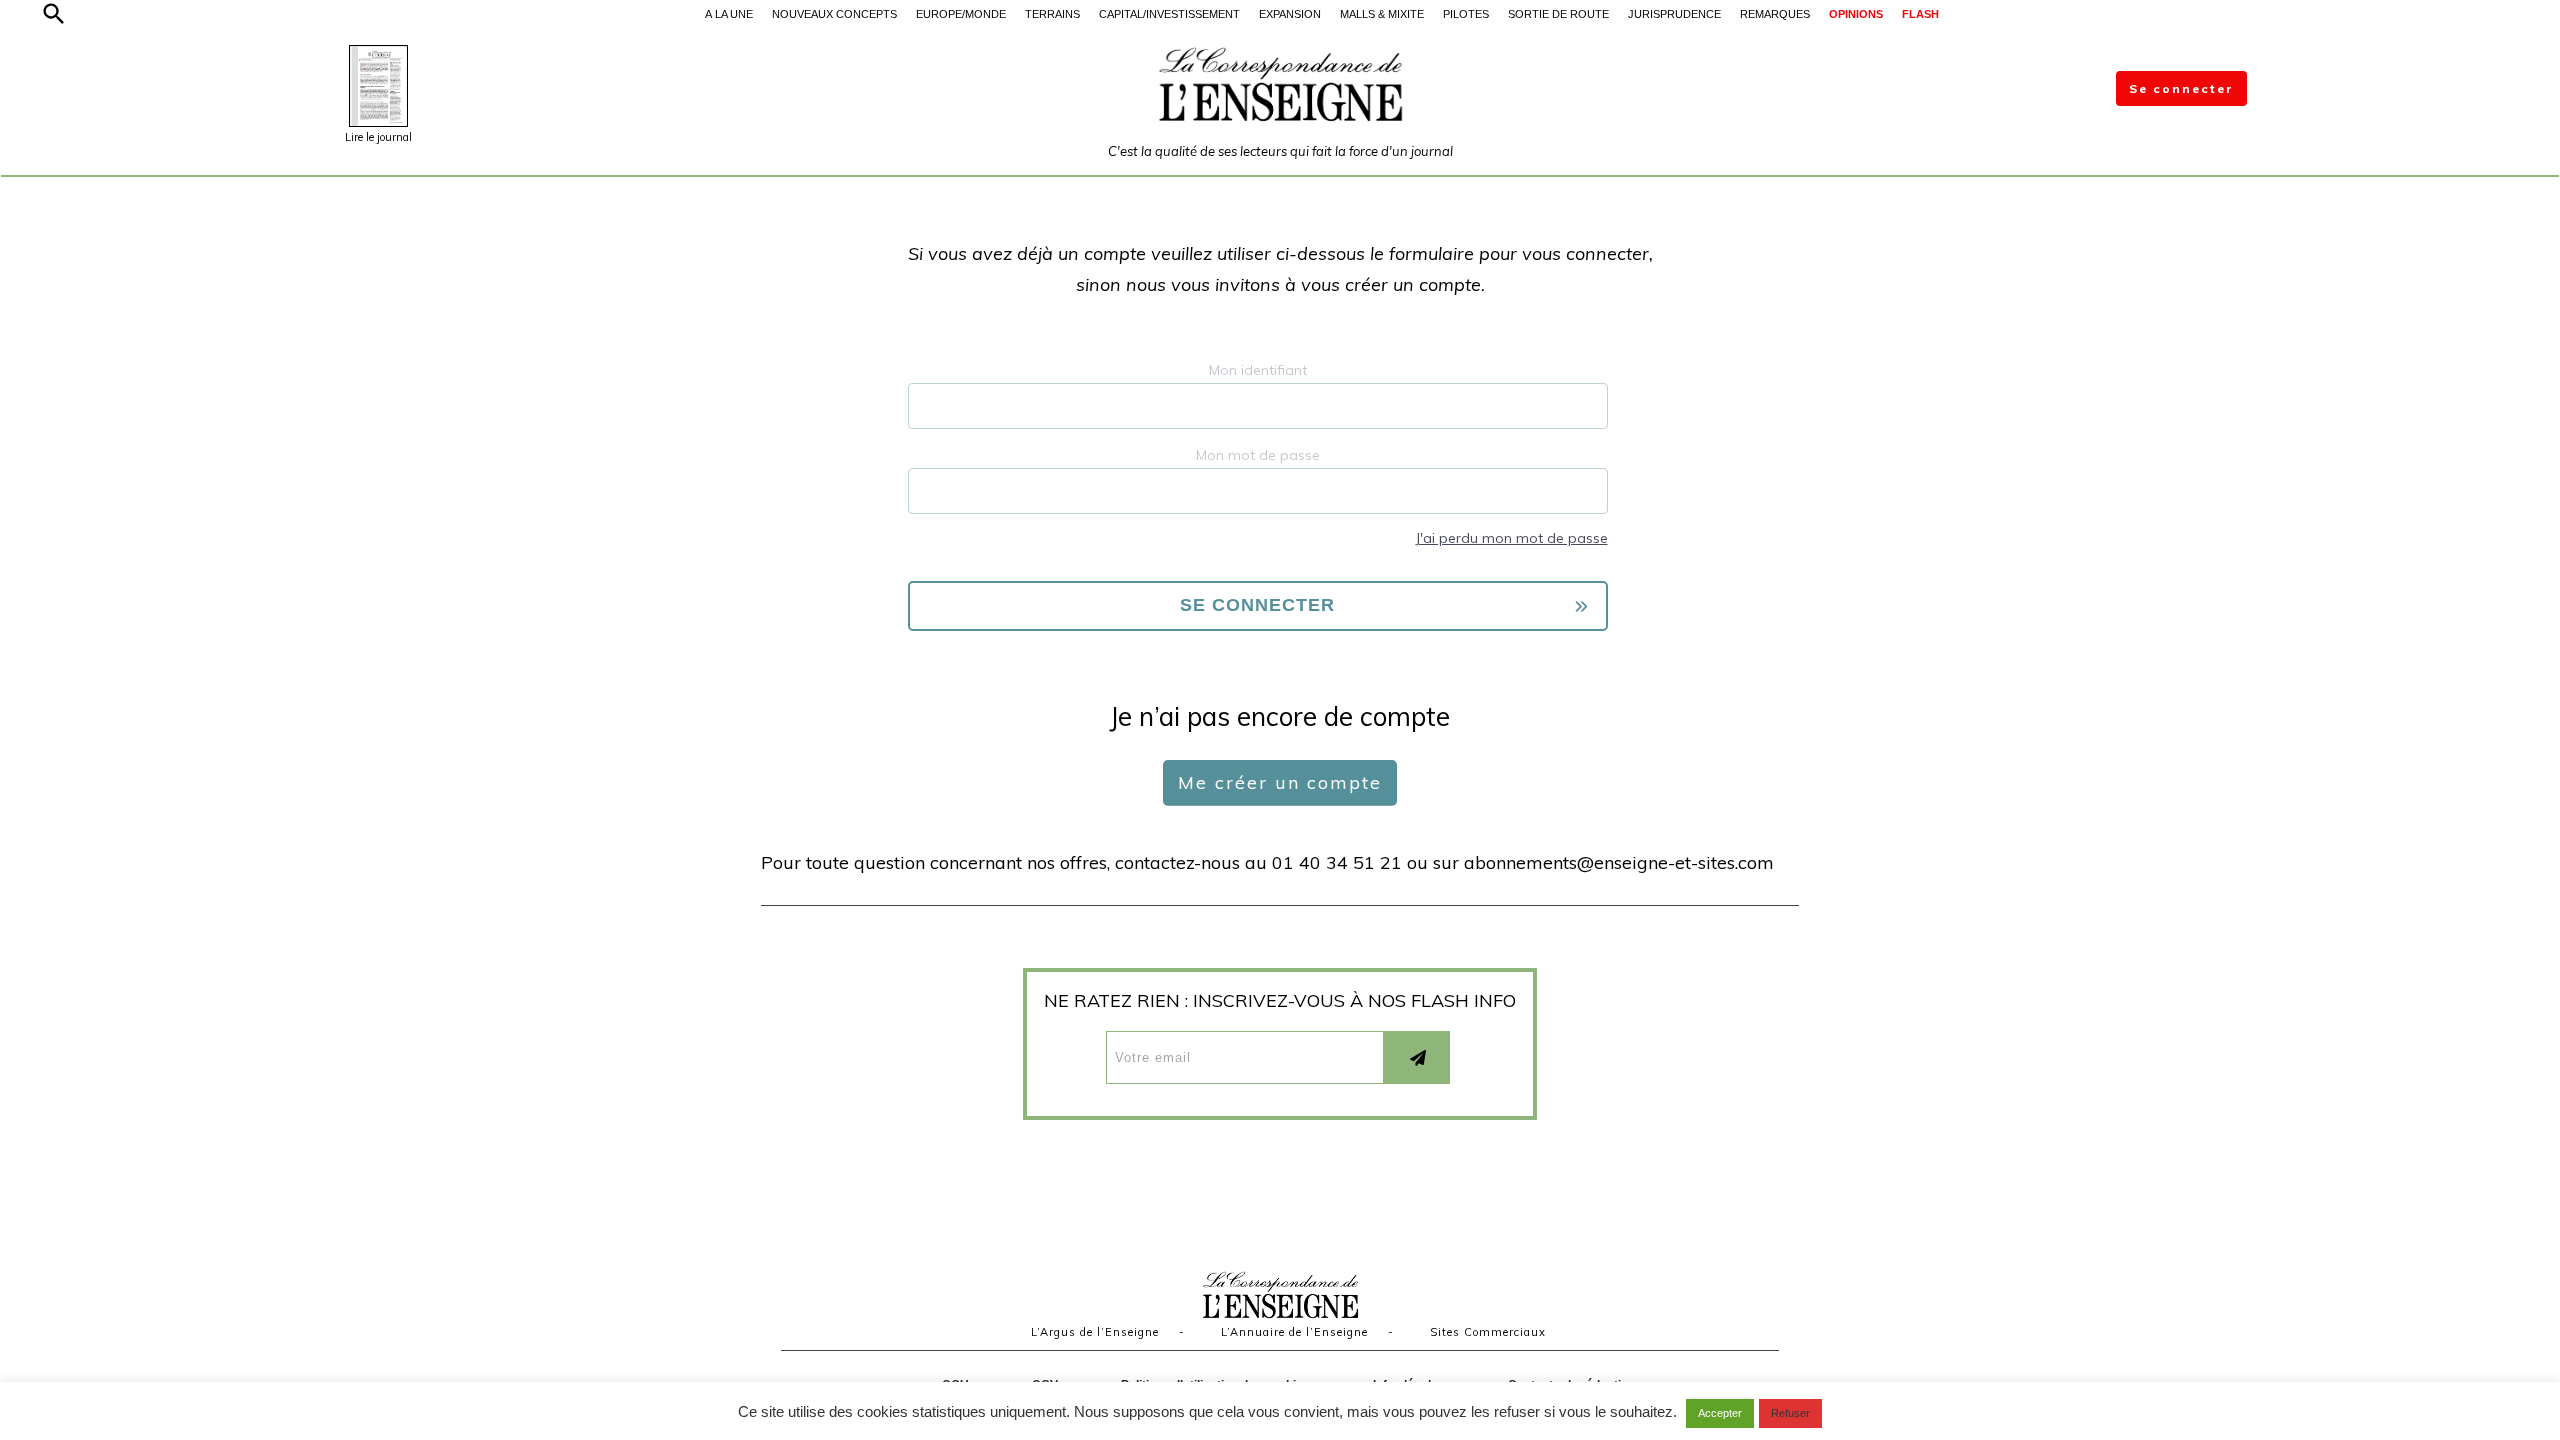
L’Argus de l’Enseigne (1095, 1332)
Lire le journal (378, 137)
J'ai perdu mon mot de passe (1511, 538)
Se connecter (2181, 88)
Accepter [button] (1720, 1413)
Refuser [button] (1790, 1413)
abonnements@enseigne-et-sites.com (1619, 862)
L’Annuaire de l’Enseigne (1294, 1332)
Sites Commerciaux (1488, 1332)
